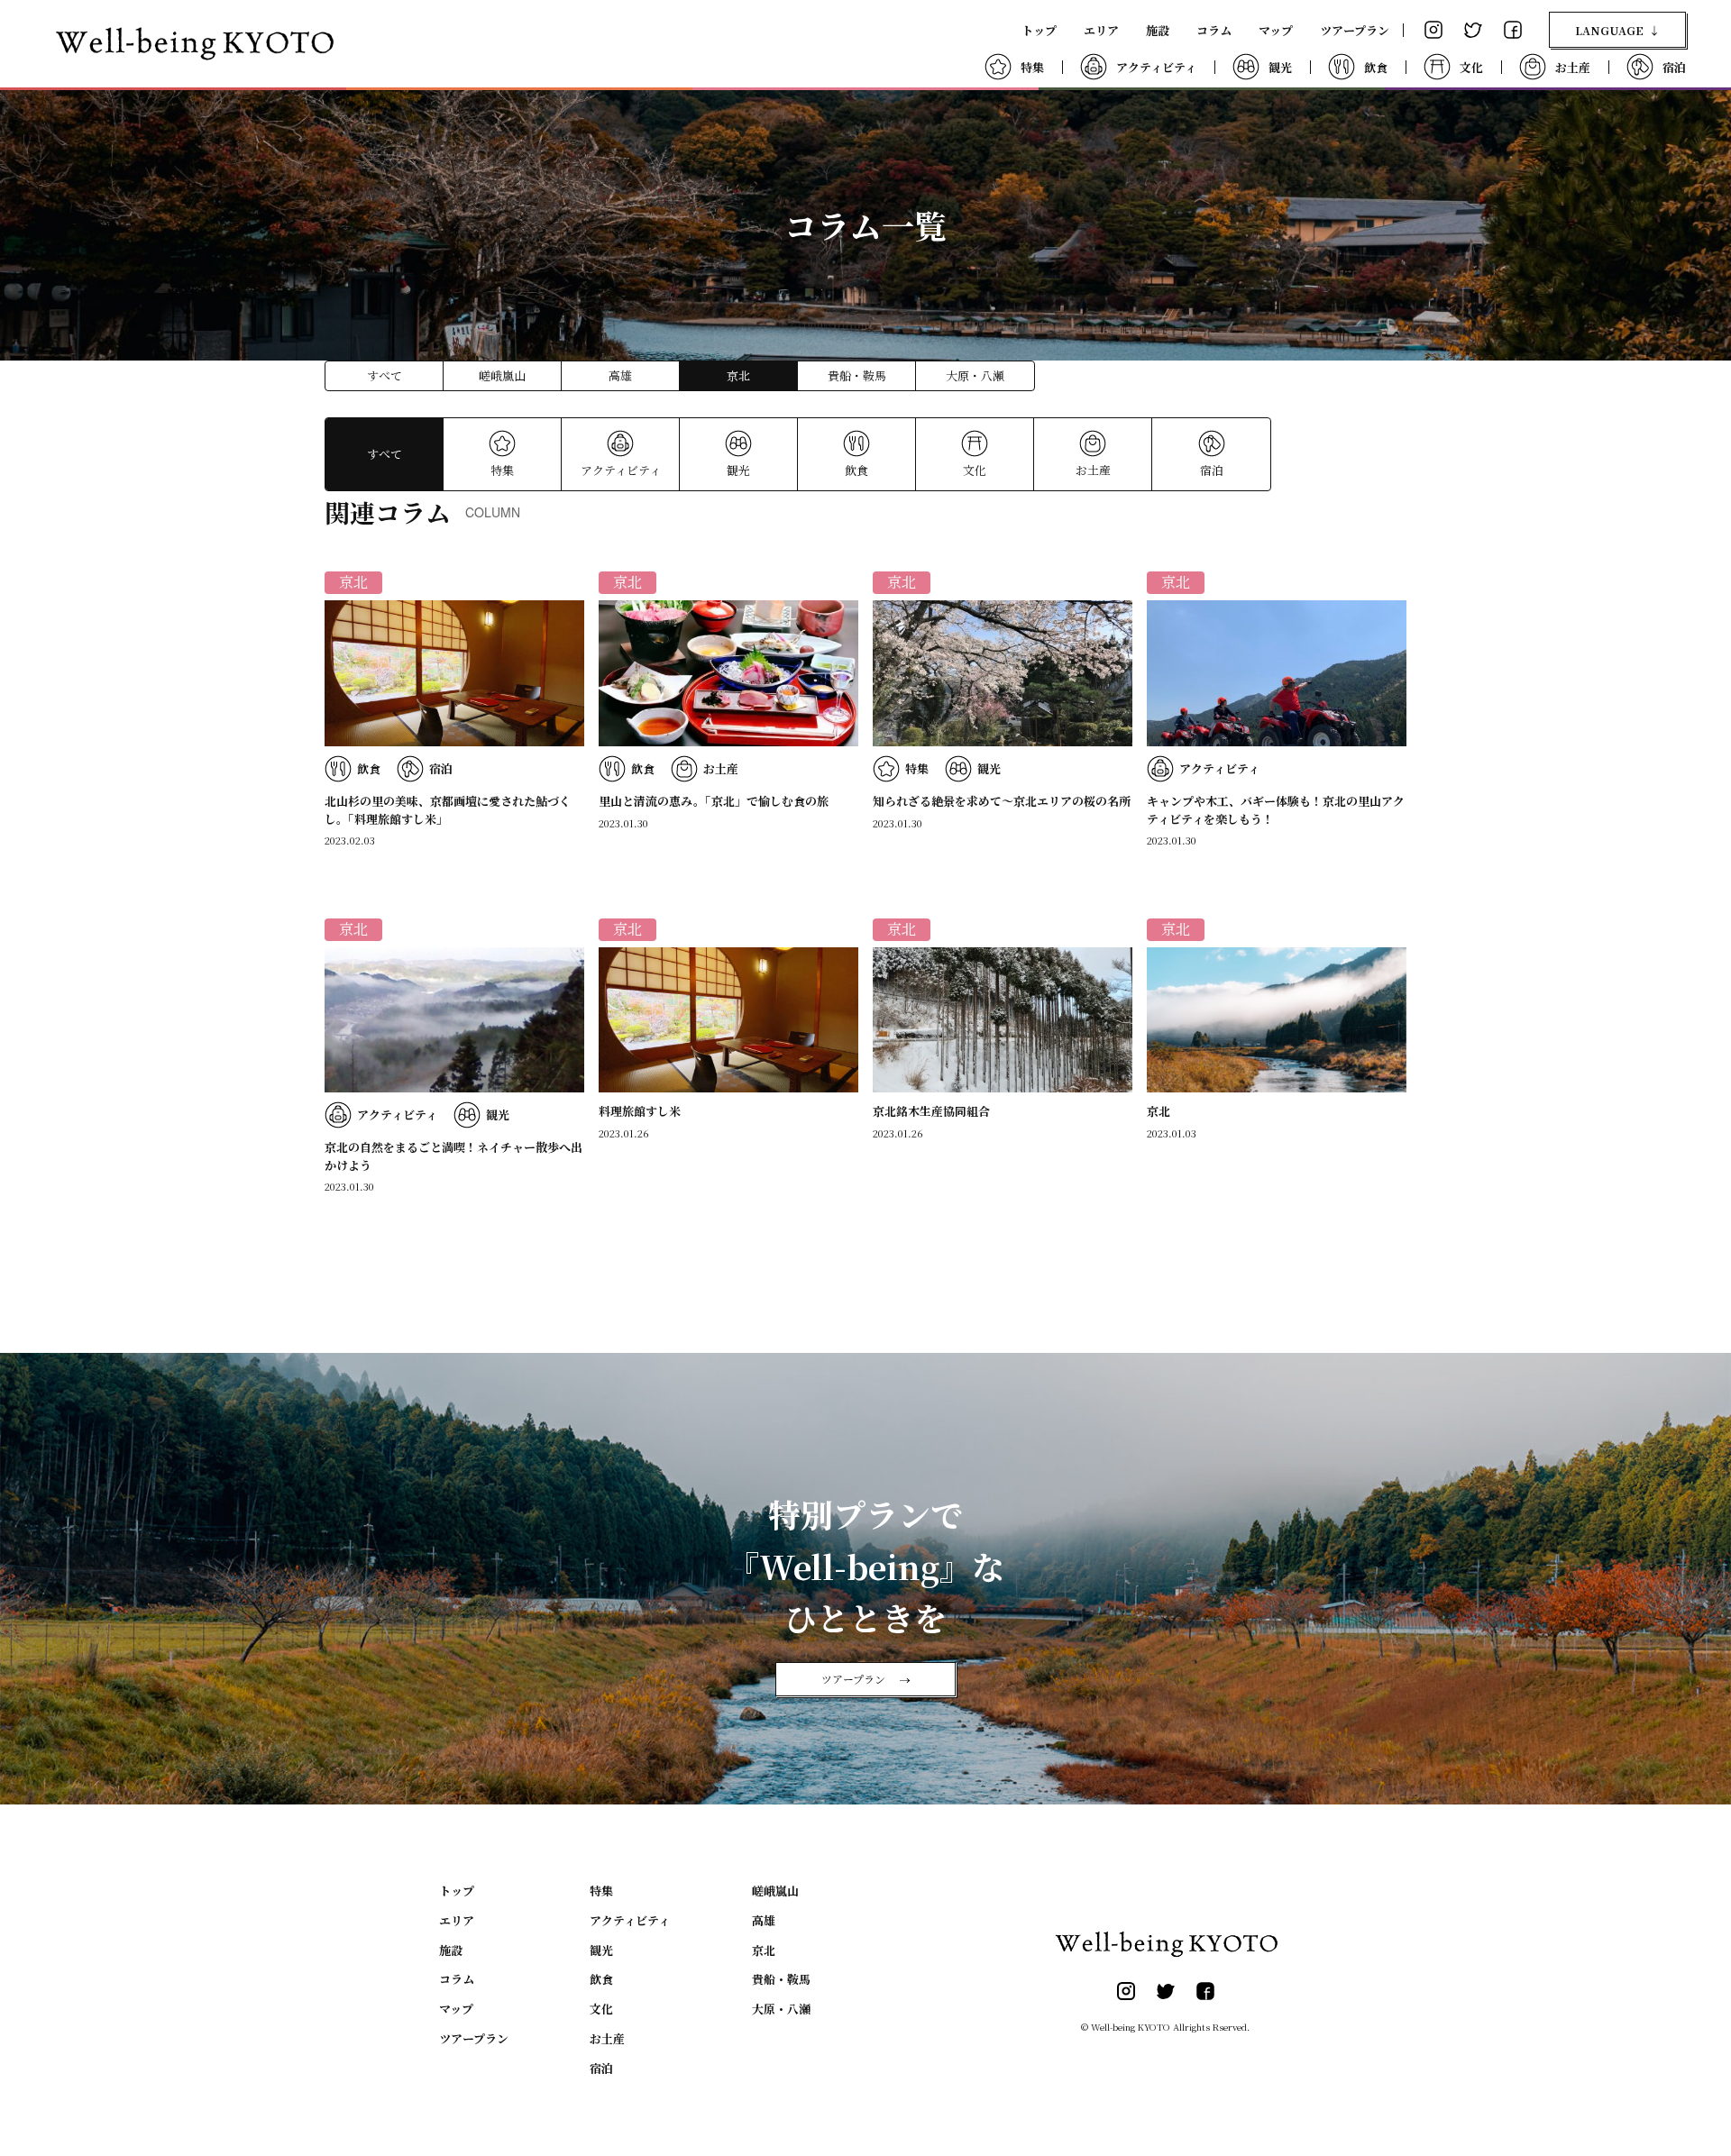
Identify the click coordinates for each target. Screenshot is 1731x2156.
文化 (975, 470)
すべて (385, 375)
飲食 (856, 470)
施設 (1158, 30)
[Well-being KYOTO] (194, 44)
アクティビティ (621, 470)
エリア (1101, 30)
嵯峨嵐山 (502, 375)
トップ (1039, 30)
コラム (1214, 30)
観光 (738, 470)
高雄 (620, 375)
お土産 (1093, 470)
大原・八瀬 (975, 375)
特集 (502, 470)
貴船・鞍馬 (857, 375)
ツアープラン (1355, 30)
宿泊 (1212, 470)
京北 (764, 1950)
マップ (1276, 30)
